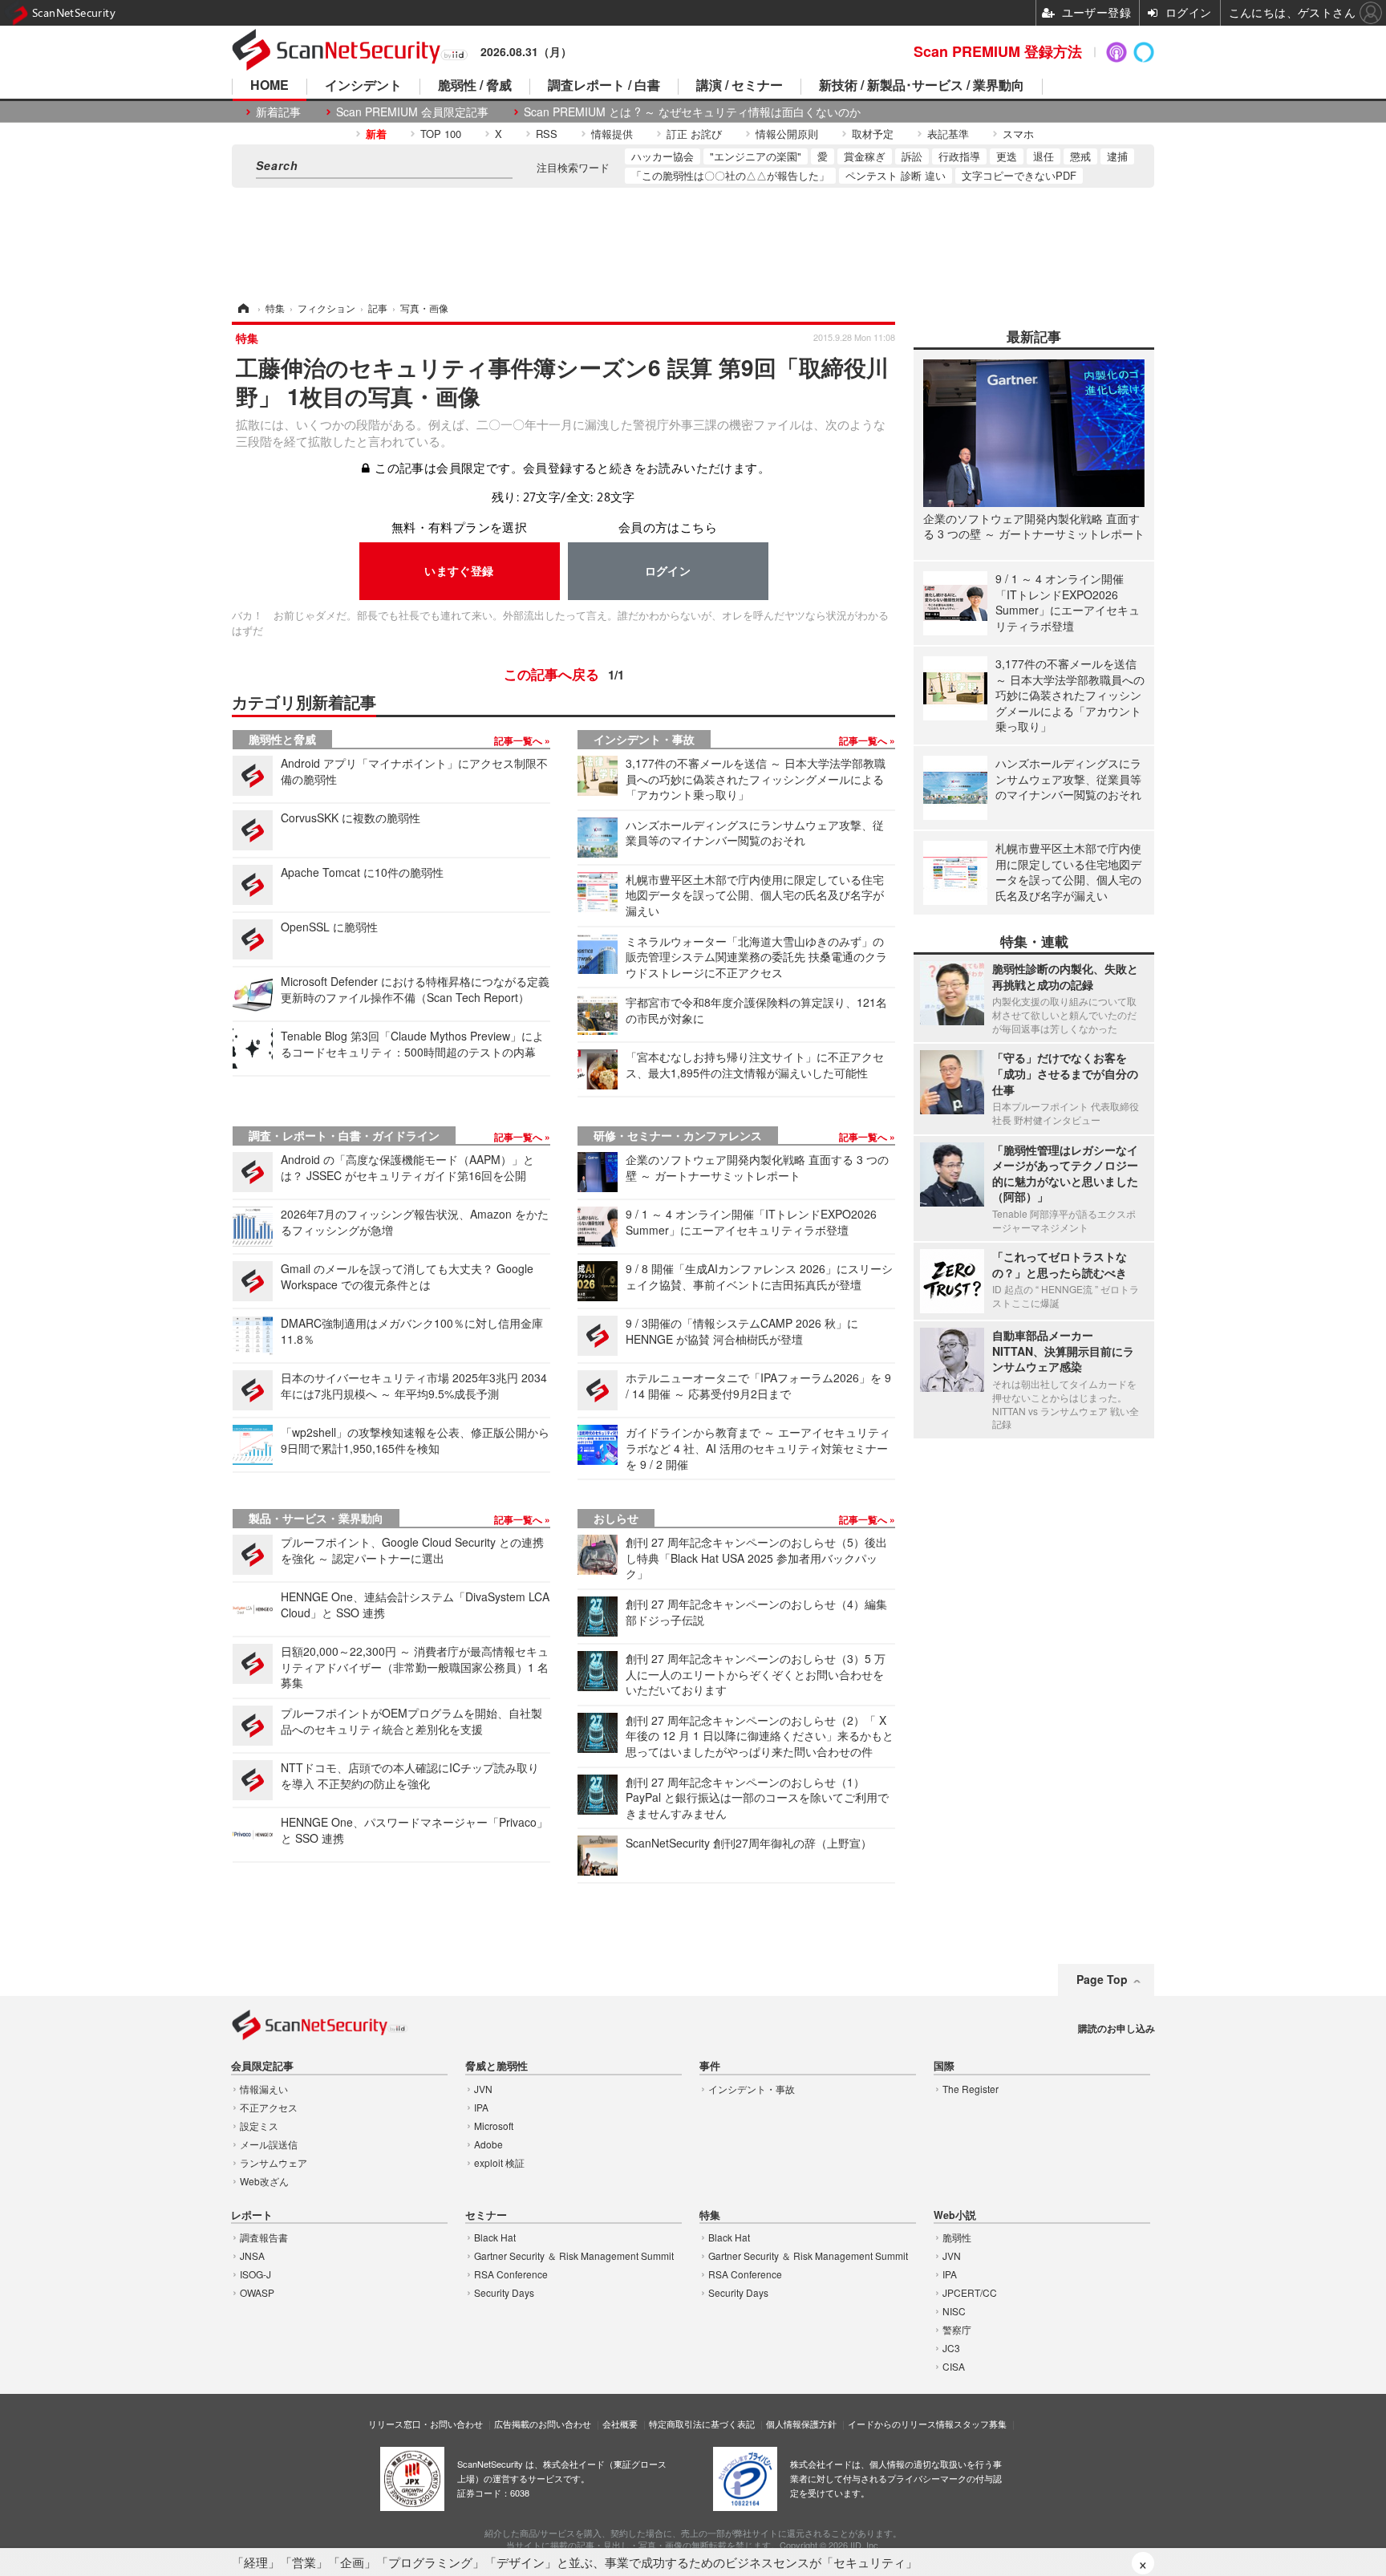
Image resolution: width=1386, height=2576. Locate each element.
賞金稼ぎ (865, 156)
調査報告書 (264, 2237)
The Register (971, 2089)
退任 (1044, 156)
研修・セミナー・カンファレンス (678, 1135)
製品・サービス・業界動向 (316, 1518)
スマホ (1018, 134)
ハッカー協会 (663, 156)
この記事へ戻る (564, 674)
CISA (954, 2366)
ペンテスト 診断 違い (896, 175)
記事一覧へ (519, 740)
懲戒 (1080, 156)
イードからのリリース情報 (901, 2424)
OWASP (257, 2292)
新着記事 (278, 112)
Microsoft (494, 2126)
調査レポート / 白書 (604, 86)
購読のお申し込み (1116, 2028)
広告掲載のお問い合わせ (543, 2424)
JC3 (951, 2348)
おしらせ (616, 1518)
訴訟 (912, 156)
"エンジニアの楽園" (756, 156)
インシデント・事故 (644, 739)
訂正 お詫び (694, 134)
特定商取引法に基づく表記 (702, 2424)
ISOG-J (255, 2274)
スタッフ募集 (980, 2424)
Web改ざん (264, 2181)
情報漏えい (264, 2089)
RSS (547, 134)
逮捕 (1117, 156)
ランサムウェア (274, 2162)
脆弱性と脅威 (282, 739)
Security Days (504, 2292)
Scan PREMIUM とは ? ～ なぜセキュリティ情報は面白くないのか (692, 112)
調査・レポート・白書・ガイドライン (344, 1135)
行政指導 (959, 156)
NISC (954, 2311)
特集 (710, 2215)
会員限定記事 (262, 2066)
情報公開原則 (787, 134)
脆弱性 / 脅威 (475, 86)
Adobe (488, 2144)
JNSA (252, 2256)
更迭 (1007, 156)
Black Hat (495, 2237)
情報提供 (612, 134)
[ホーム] (242, 308)
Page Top (1102, 1979)
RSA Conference (511, 2274)
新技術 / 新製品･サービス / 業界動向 (922, 86)
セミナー (486, 2215)
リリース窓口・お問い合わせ (426, 2424)
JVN (483, 2089)
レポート (252, 2215)
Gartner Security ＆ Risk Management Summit (574, 2256)
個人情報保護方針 (801, 2424)
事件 (710, 2066)
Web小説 (955, 2215)
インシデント (363, 86)
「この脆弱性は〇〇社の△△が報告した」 (730, 175)
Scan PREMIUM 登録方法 (998, 51)
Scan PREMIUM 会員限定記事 (412, 112)
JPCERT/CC (970, 2292)
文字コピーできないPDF (1019, 175)
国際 (944, 2066)
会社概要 (620, 2424)
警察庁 (957, 2329)
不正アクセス (269, 2107)
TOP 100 (441, 134)
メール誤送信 (269, 2144)
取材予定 (873, 134)
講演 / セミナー (740, 86)
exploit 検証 (499, 2162)
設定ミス (259, 2126)
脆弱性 (957, 2237)
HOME (269, 86)
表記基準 (948, 134)
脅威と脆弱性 (496, 2066)
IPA (481, 2107)
